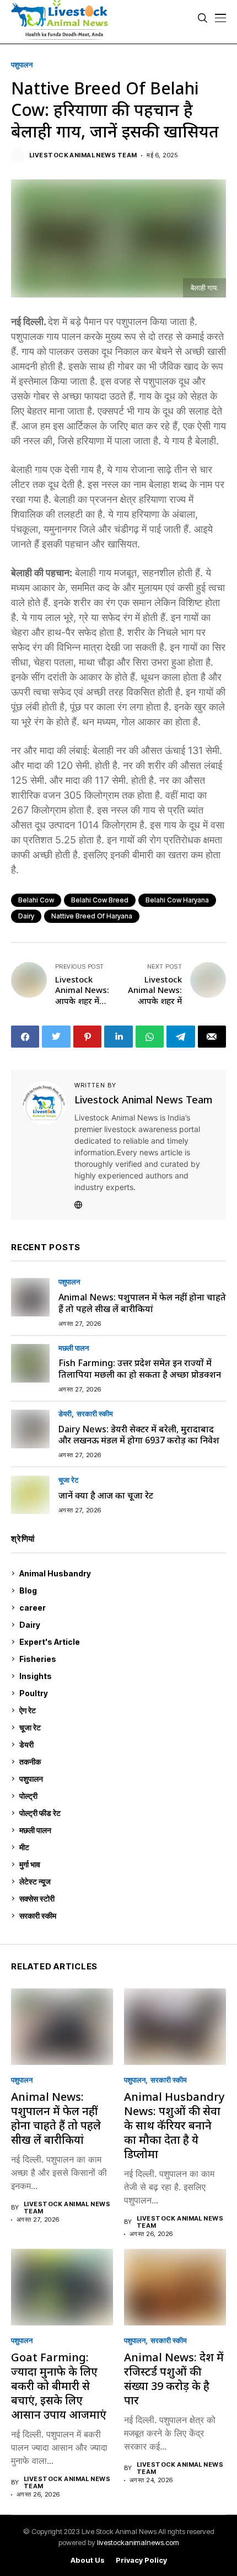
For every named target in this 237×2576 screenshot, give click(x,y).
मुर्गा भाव (121, 1864)
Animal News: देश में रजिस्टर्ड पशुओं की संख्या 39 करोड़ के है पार (174, 2379)
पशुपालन (22, 65)
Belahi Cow (36, 900)
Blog (121, 1590)
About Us (88, 2560)
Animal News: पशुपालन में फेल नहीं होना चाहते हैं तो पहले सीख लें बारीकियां (142, 1303)
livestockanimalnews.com (138, 2542)
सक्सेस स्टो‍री (120, 1898)
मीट (121, 1847)
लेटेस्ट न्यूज (121, 1881)
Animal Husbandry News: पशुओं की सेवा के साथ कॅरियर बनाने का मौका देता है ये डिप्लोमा (174, 2125)
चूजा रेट (68, 1480)
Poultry (120, 1693)
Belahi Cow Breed (100, 900)
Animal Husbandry (120, 1573)
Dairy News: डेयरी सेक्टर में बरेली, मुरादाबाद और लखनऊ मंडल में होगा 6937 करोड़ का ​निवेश (139, 1435)
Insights (120, 1676)
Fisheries (121, 1659)
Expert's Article (121, 1642)
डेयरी (65, 1414)
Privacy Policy (141, 2560)
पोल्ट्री (121, 1796)
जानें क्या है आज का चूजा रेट (106, 1495)
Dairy (26, 916)
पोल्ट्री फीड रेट (121, 1813)
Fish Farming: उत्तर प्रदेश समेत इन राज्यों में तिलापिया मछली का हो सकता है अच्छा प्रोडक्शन (140, 1369)
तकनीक (120, 1762)
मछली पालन (74, 1348)
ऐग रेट (121, 1710)
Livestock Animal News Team (83, 155)
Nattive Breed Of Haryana (92, 916)
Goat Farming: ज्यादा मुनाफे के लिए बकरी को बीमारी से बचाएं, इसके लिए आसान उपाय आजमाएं (59, 2386)
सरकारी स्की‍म (95, 1414)
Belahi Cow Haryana (177, 900)
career (121, 1608)
